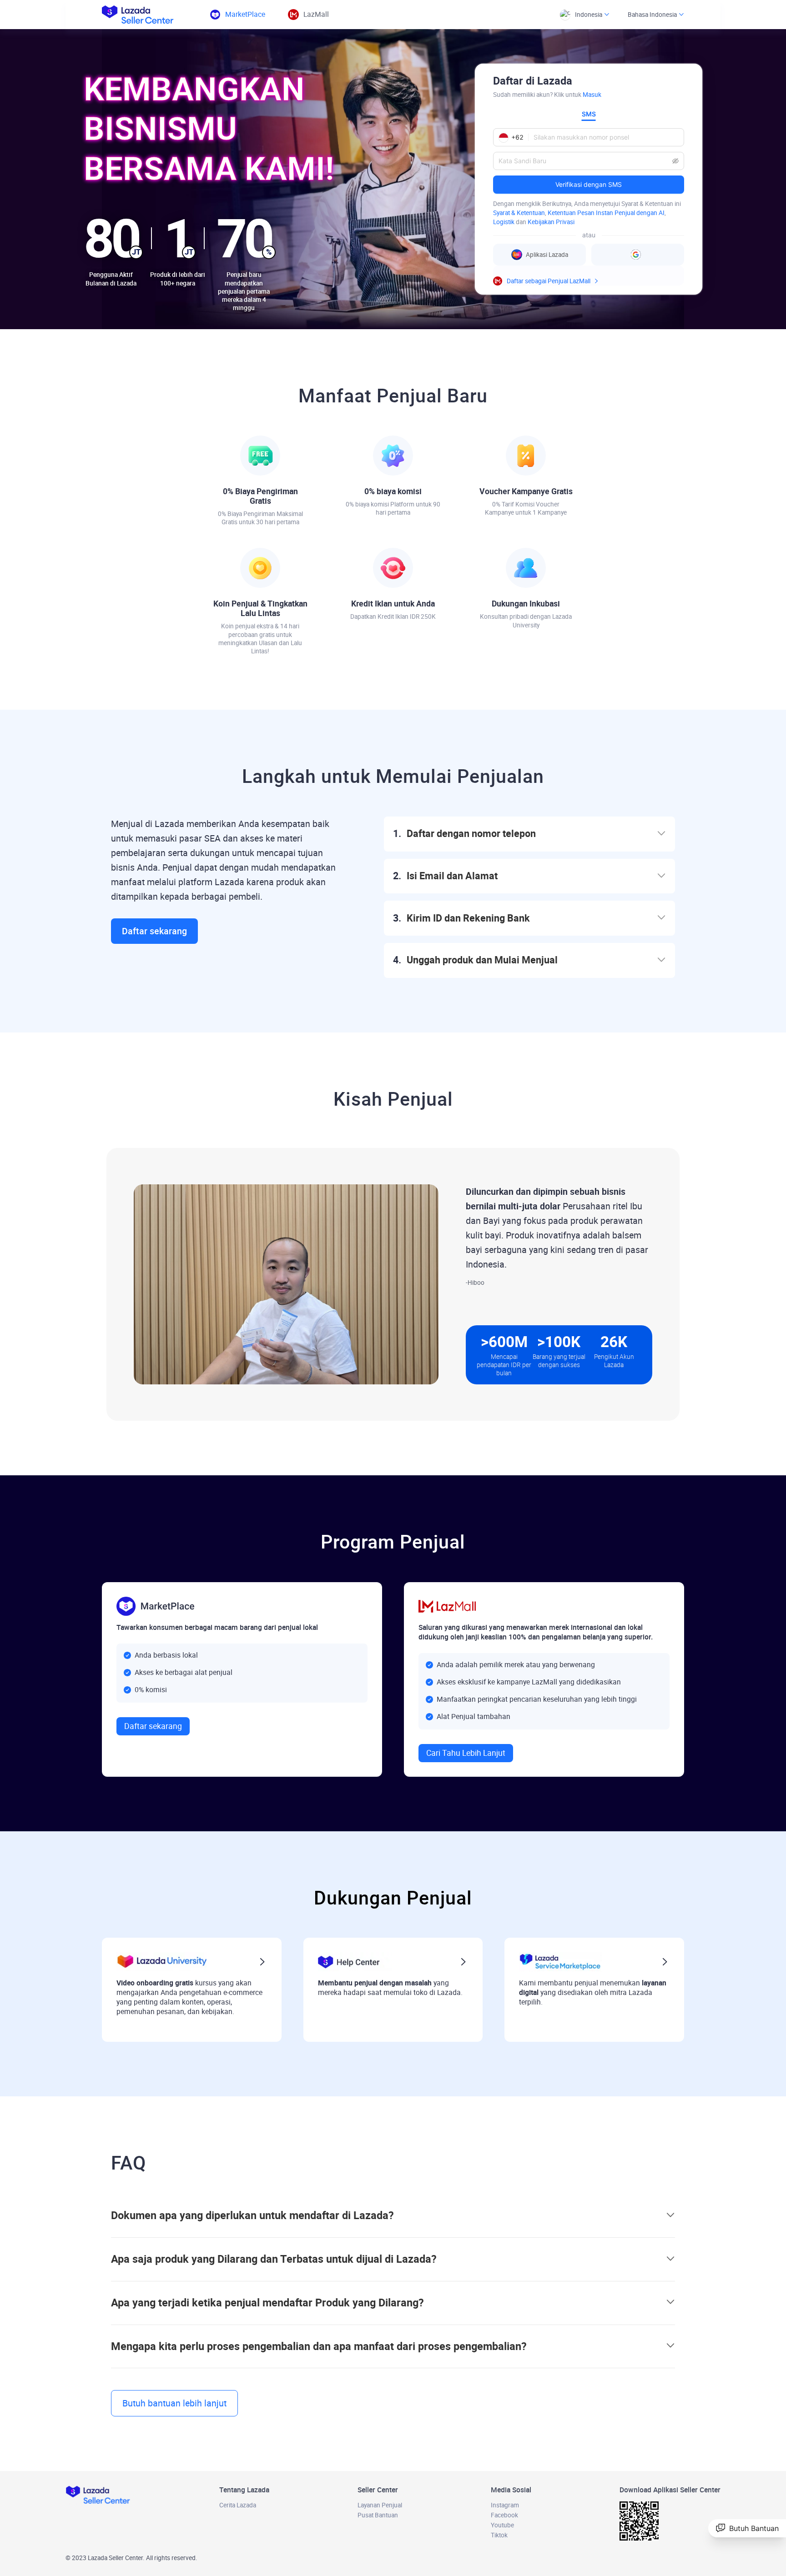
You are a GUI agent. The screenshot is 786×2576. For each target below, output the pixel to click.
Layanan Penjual (380, 2505)
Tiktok (499, 2535)
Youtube (502, 2525)
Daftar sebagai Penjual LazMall (549, 281)
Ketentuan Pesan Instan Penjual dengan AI (606, 213)
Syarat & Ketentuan (519, 213)
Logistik (504, 222)
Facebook (504, 2515)
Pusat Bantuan (378, 2515)
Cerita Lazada (238, 2505)
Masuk (592, 95)
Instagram (505, 2505)
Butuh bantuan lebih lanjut (174, 2403)
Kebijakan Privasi (551, 222)
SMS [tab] (589, 114)
